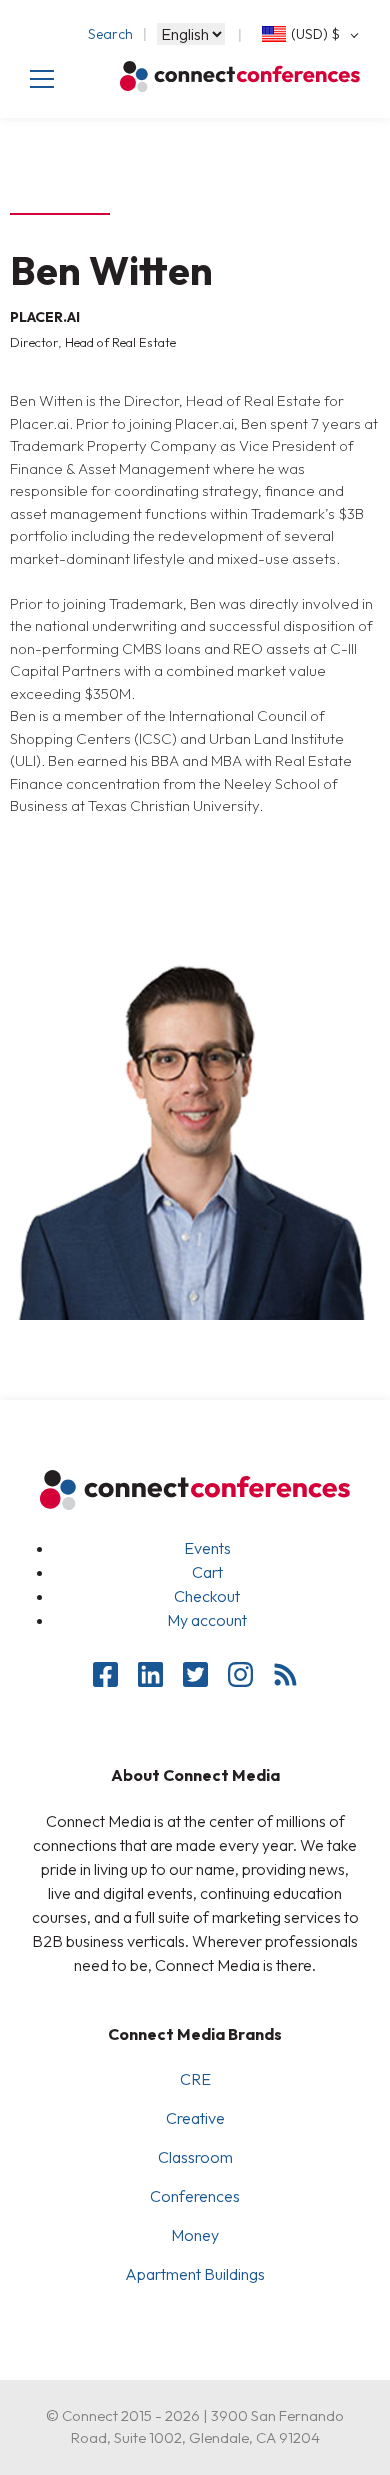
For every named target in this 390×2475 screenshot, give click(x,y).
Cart (207, 1572)
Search (110, 34)
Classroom (195, 2157)
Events (207, 1548)
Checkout (207, 1596)
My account (207, 1620)
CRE (195, 2079)
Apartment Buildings (195, 2274)
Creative (195, 2118)
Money (195, 2235)
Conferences (195, 2196)
